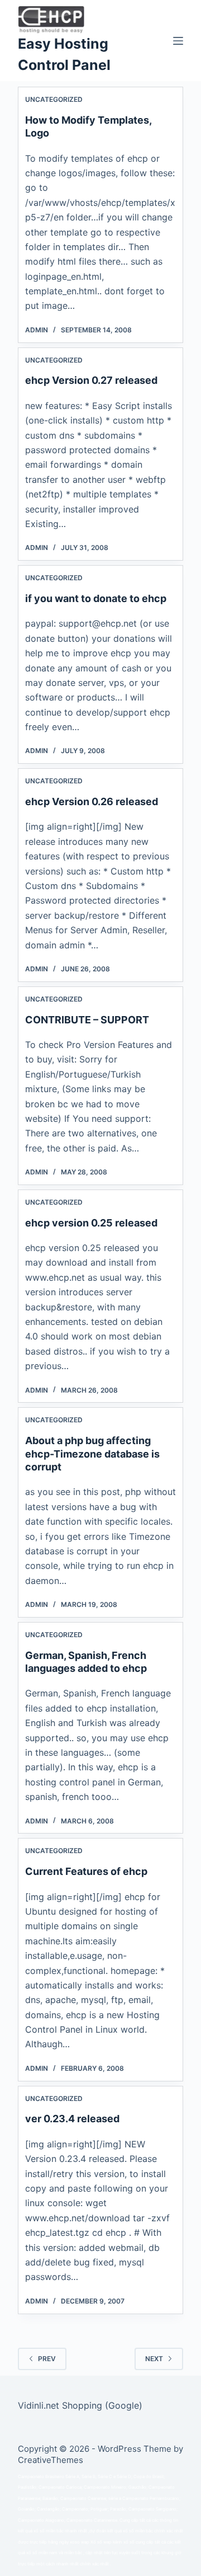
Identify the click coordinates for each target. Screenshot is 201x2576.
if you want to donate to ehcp (96, 598)
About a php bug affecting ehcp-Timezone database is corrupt (92, 1454)
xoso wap (80, 2542)
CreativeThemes (51, 2460)
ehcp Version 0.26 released (92, 802)
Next (154, 2359)
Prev (47, 2359)
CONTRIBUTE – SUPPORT (87, 1020)
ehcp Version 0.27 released (91, 380)
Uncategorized (54, 99)
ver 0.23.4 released (72, 2119)
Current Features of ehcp (86, 1871)
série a (115, 2499)
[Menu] (178, 41)
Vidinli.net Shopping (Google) (80, 2405)
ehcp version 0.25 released (91, 1223)
